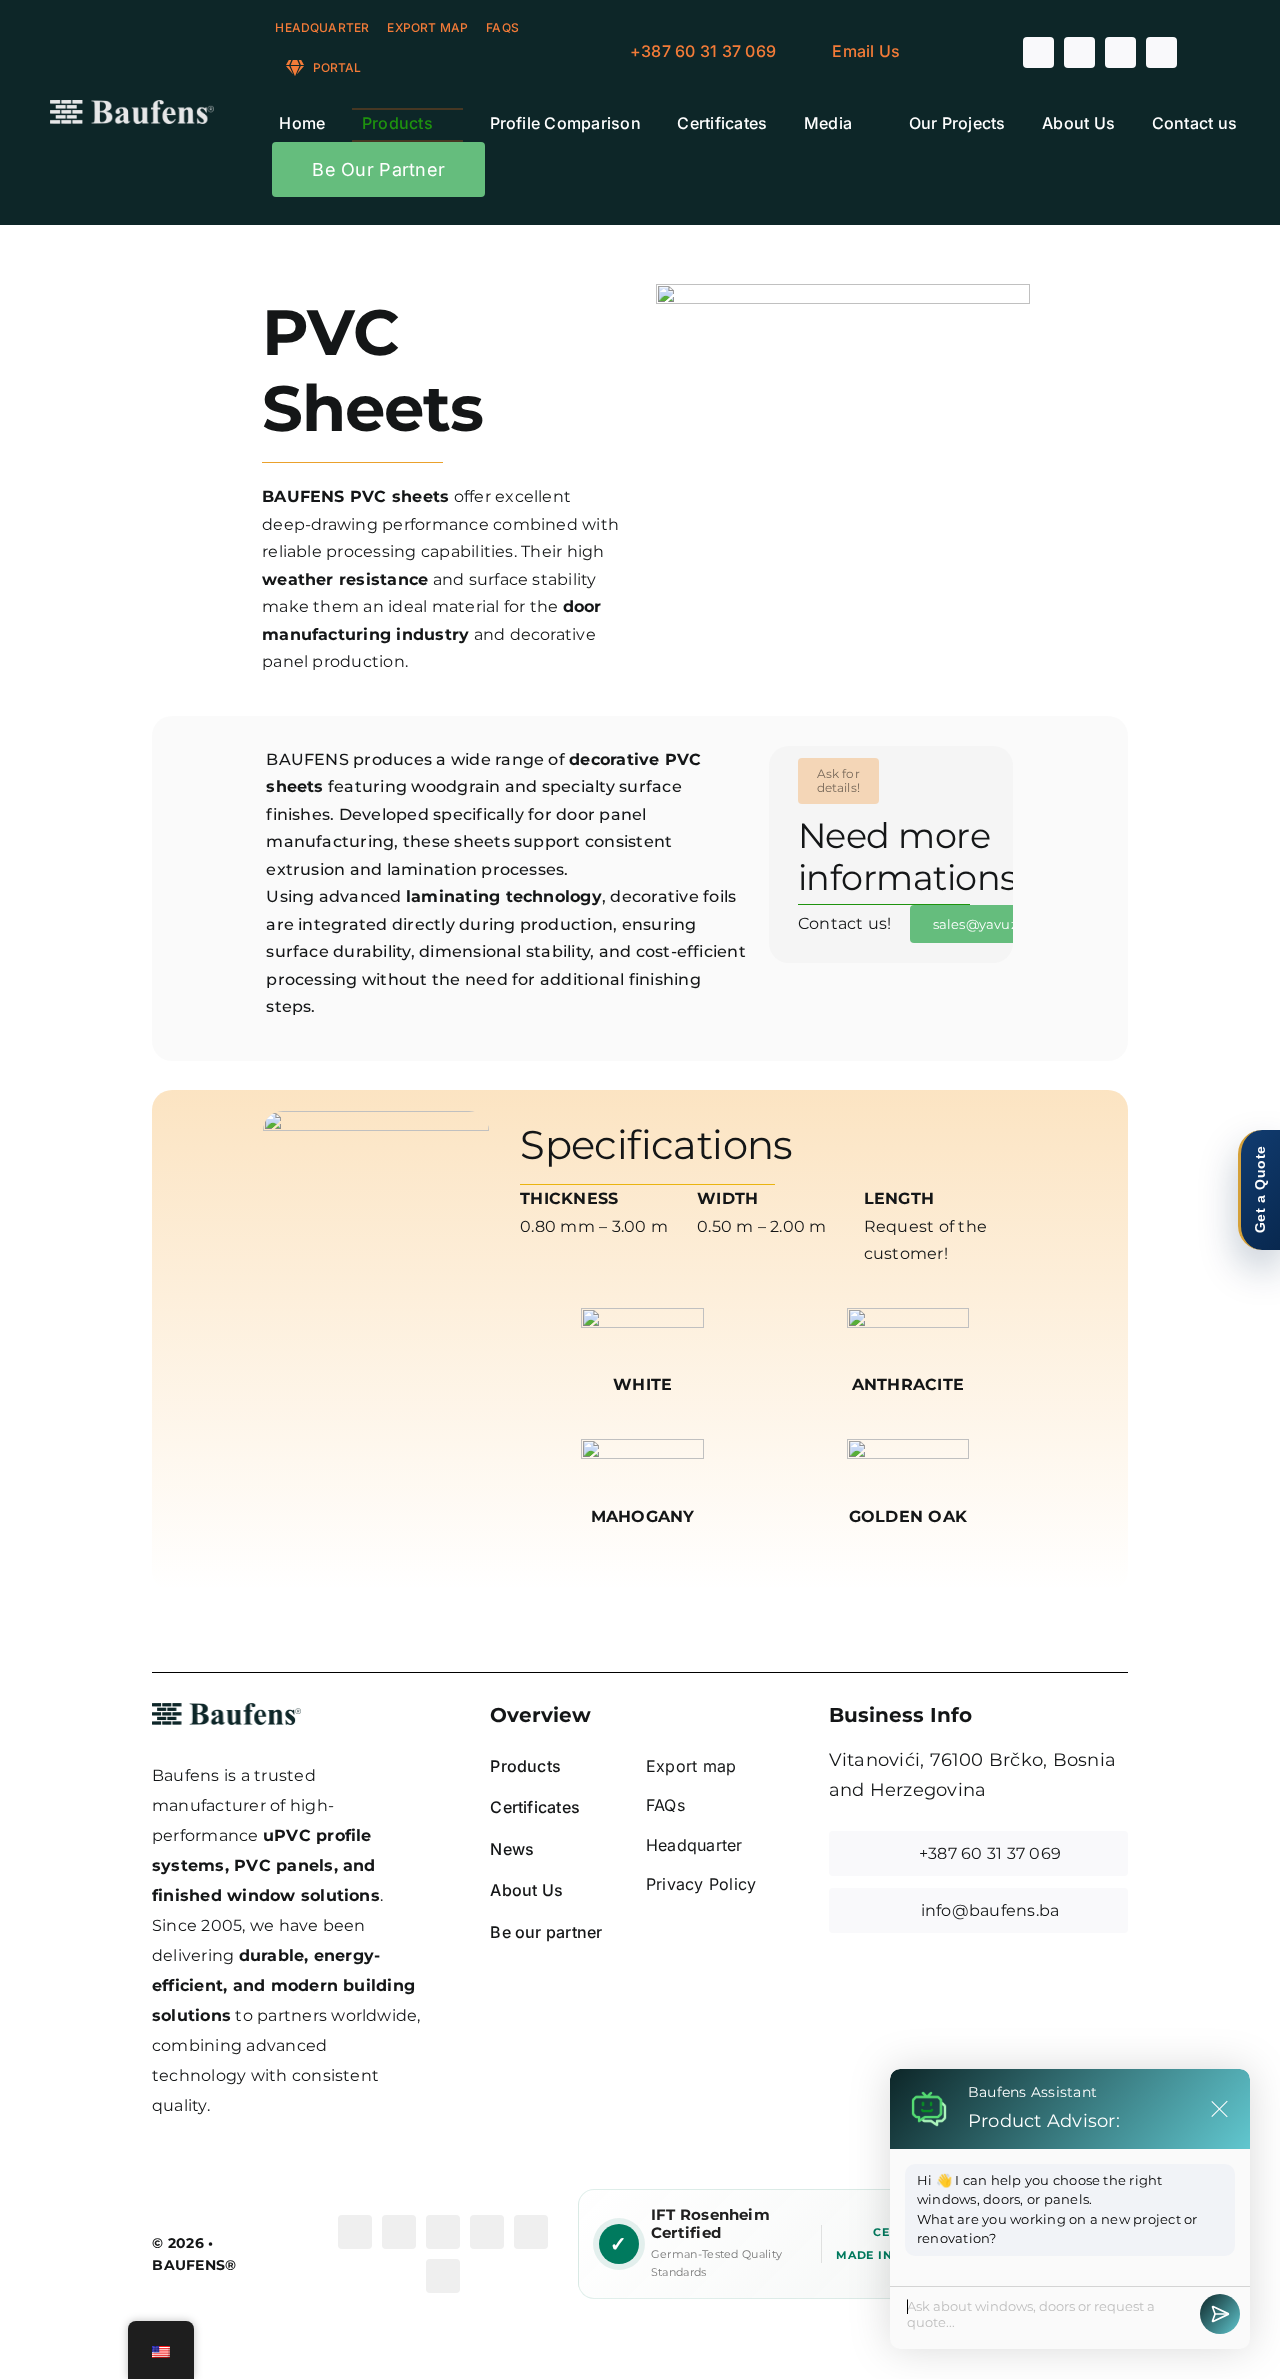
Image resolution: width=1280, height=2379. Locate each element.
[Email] (531, 2232)
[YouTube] (443, 2232)
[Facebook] (355, 2232)
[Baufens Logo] (132, 107)
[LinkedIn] (487, 2232)
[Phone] (443, 2276)
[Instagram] (399, 2232)
